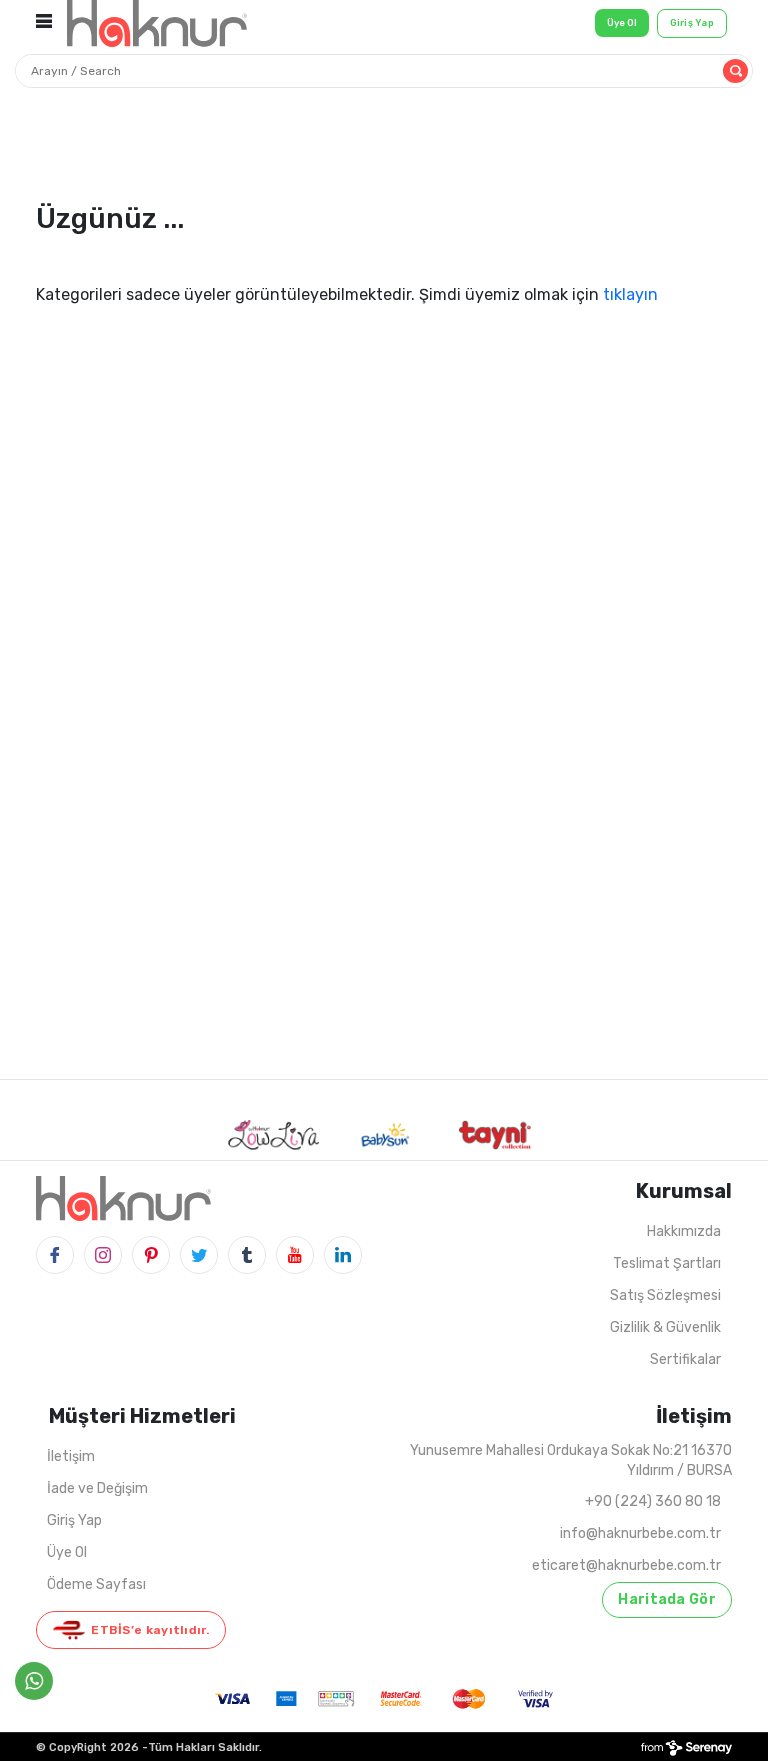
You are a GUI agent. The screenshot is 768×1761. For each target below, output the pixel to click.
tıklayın (630, 294)
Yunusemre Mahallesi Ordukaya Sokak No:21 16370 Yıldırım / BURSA (571, 1460)
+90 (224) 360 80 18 (653, 1501)
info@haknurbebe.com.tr (640, 1533)
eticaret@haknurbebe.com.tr (626, 1565)
